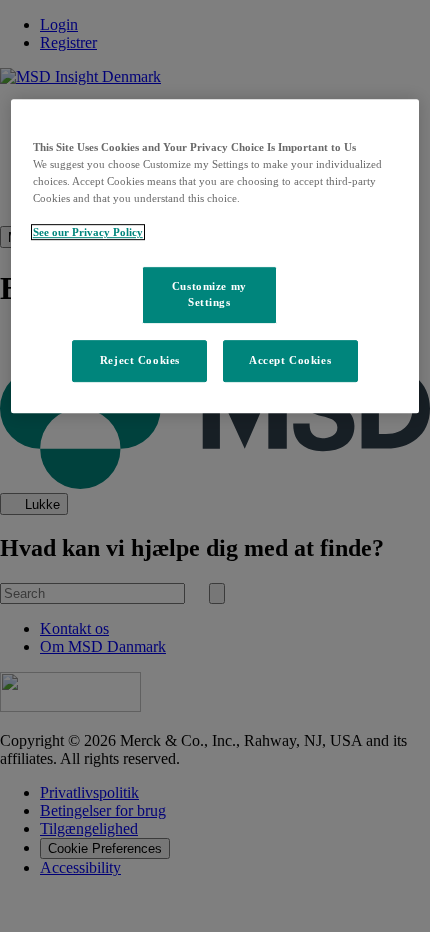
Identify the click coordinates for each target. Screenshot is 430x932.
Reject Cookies (140, 360)
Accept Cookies (290, 360)
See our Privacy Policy (88, 232)
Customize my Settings (209, 294)
